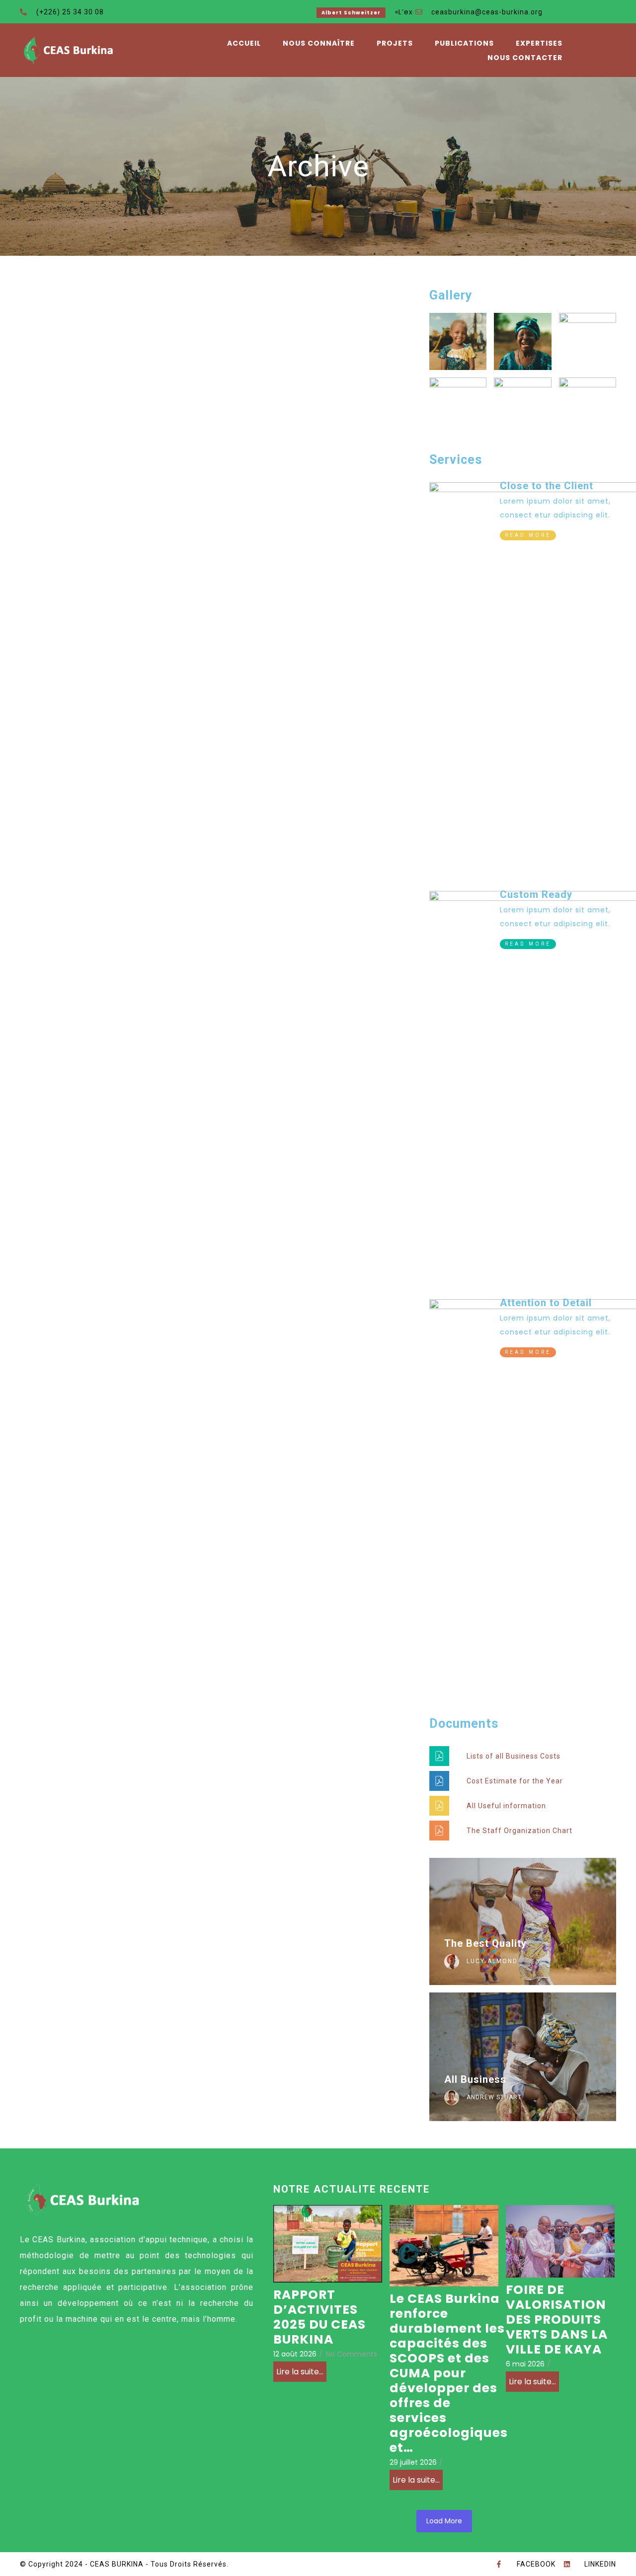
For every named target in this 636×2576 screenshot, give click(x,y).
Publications (464, 43)
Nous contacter (525, 58)
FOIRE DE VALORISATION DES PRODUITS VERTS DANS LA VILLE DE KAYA (557, 2320)
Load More (444, 2521)
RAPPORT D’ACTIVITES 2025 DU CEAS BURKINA (319, 2317)
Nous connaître (319, 43)
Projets (395, 43)
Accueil (244, 43)
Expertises (539, 43)
